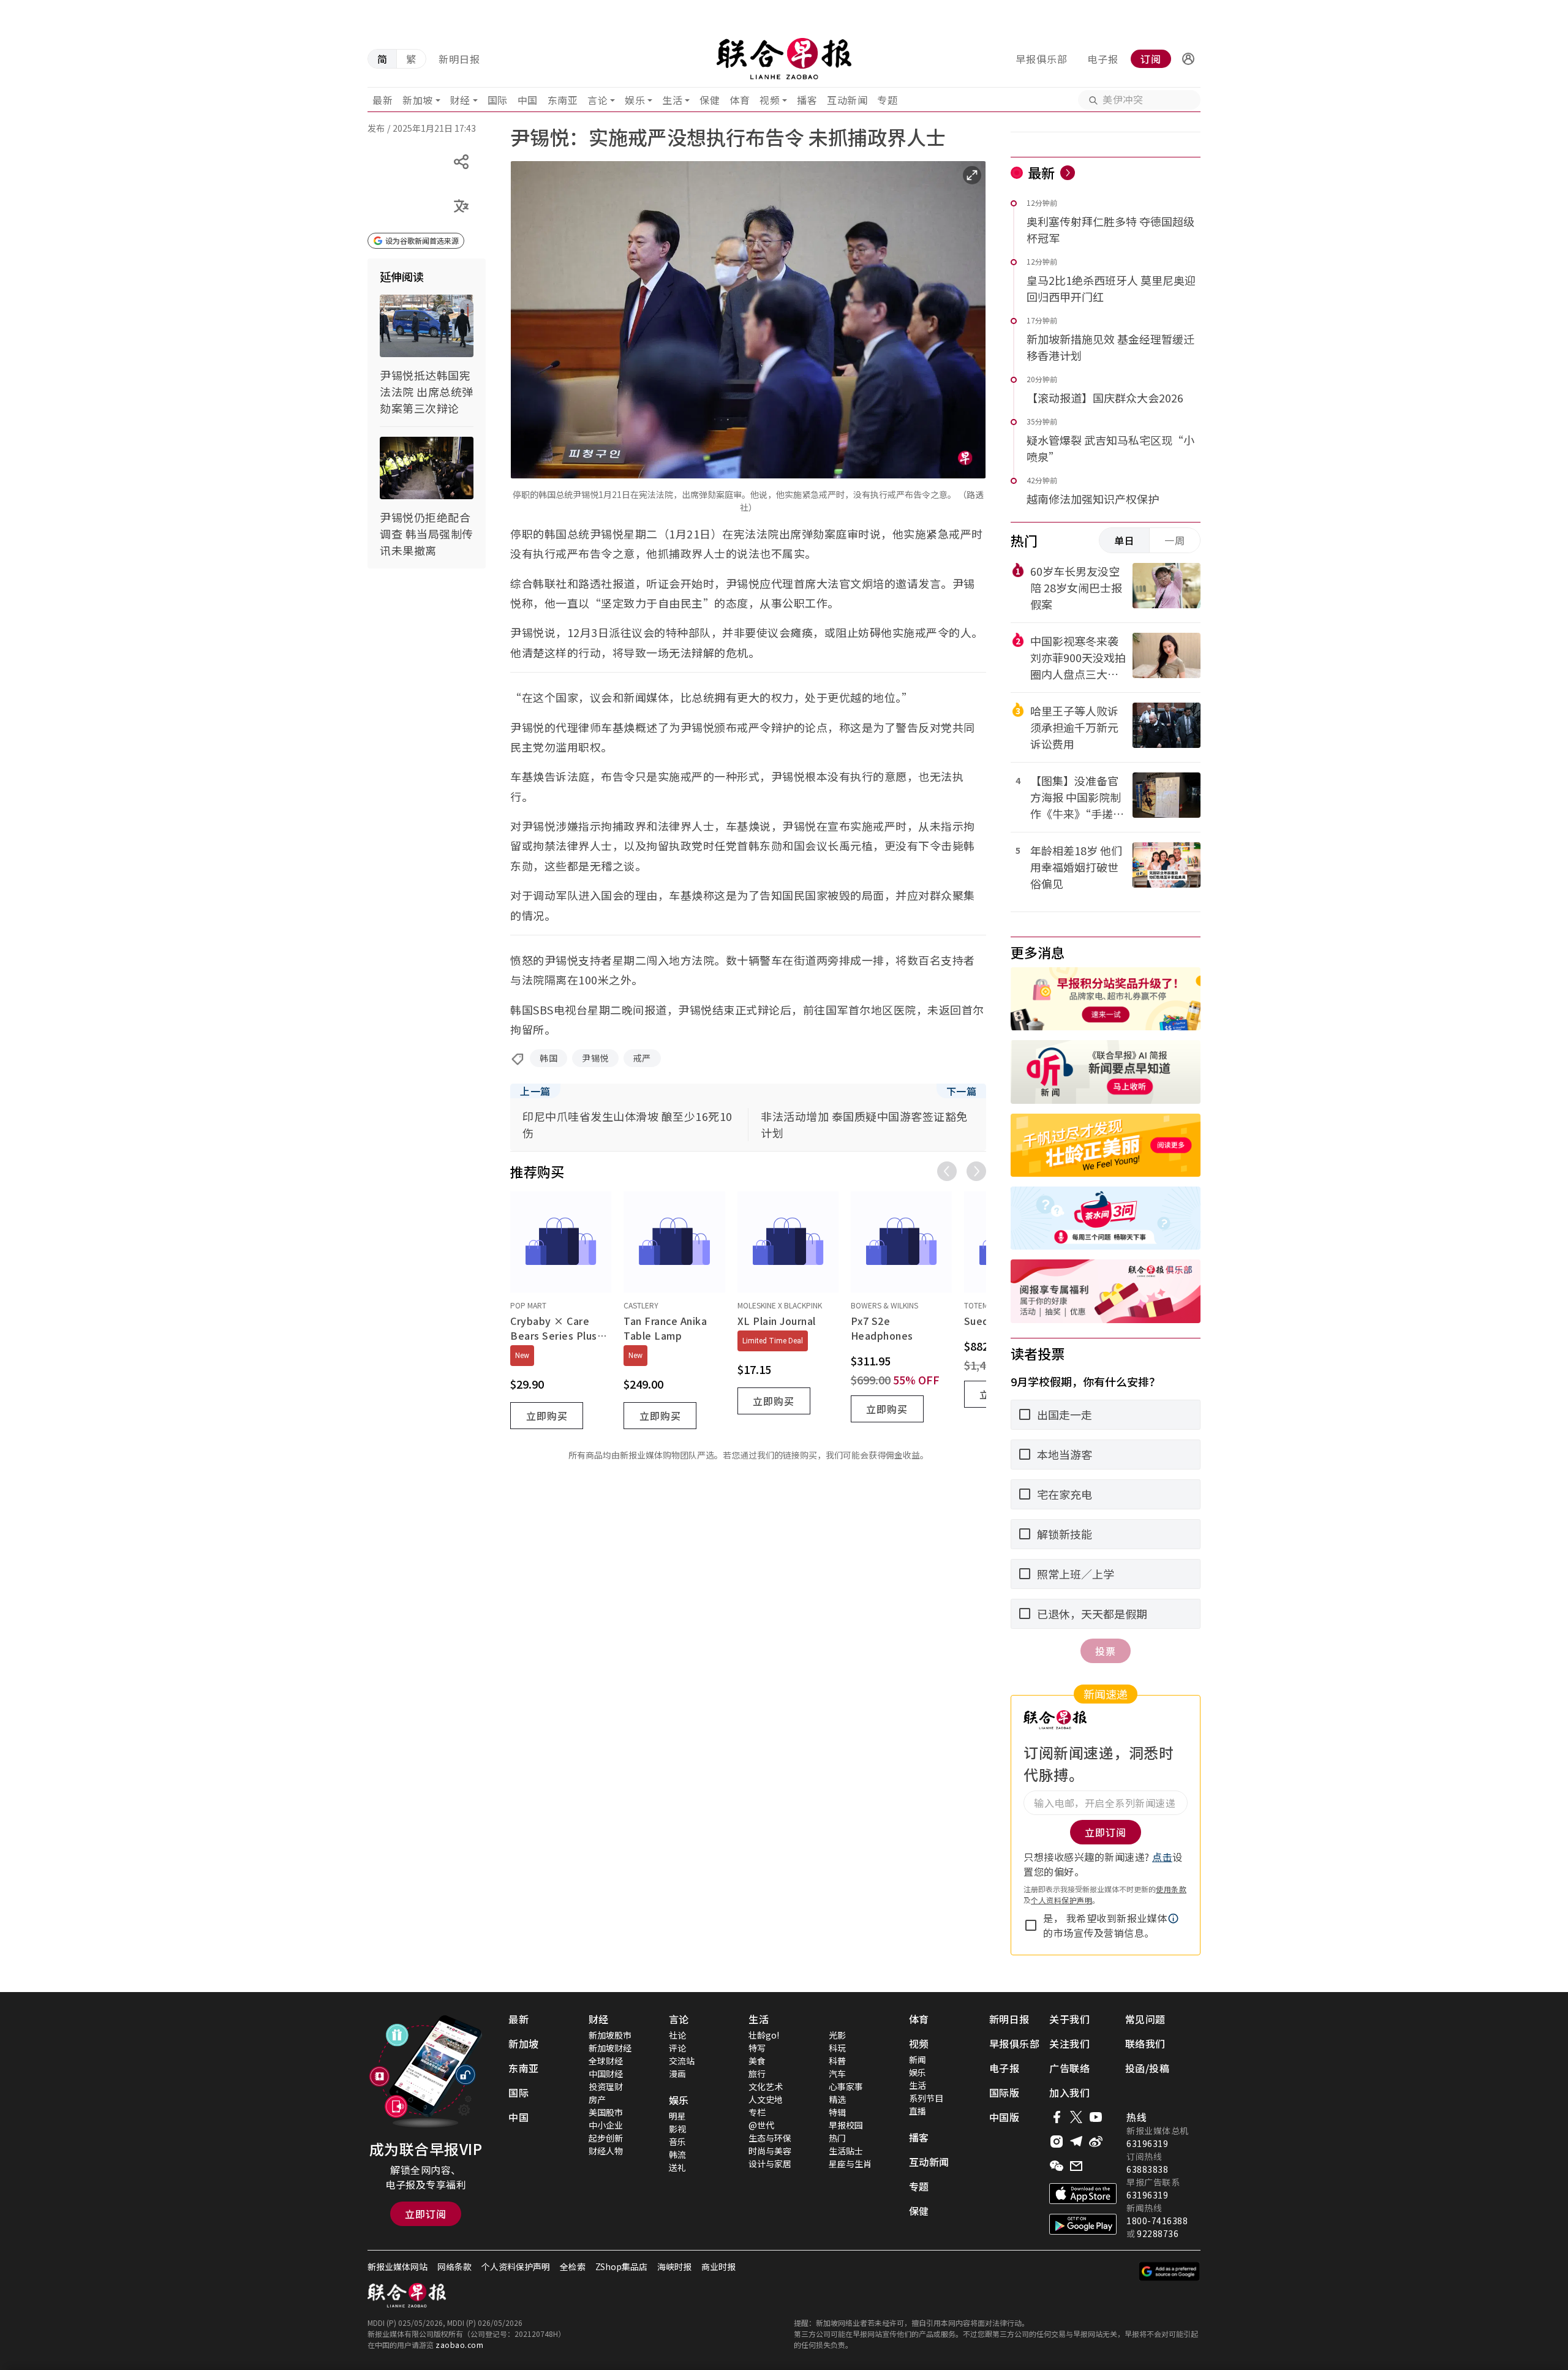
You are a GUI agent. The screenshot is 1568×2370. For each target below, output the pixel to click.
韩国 (548, 1058)
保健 (710, 100)
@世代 (761, 2125)
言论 (597, 100)
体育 (740, 100)
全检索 (573, 2266)
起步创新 (606, 2138)
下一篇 (962, 1091)
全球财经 (606, 2061)
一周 (1175, 540)
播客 (807, 100)
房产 (597, 2099)
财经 (460, 100)
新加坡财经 (610, 2048)
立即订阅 (426, 2214)
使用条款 (1171, 1889)
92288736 (1158, 2233)
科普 (837, 2061)
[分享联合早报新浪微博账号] (1096, 2142)
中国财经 (606, 2074)
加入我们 (1069, 2093)
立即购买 (547, 1416)
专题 (887, 100)
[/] (784, 59)
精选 (837, 2099)
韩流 (677, 2154)
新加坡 (418, 100)
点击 (1162, 1857)
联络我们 (1145, 2044)
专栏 (757, 2112)
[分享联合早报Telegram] (1076, 2142)
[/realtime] (1068, 173)
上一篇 (535, 1091)
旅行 (757, 2074)
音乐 (677, 2142)
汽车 (837, 2074)
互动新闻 (847, 100)
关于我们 (1069, 2019)
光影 (837, 2035)
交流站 (682, 2061)
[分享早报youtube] (1096, 2117)
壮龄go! (764, 2035)
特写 (757, 2048)
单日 (1125, 540)
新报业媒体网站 (398, 2266)
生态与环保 (770, 2138)
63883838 (1147, 2169)
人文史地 (766, 2099)
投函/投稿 (1148, 2068)
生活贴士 (846, 2151)
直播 (918, 2111)
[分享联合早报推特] (1076, 2117)
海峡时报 (674, 2266)
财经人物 (606, 2151)
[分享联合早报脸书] (1057, 2117)
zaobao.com (459, 2345)
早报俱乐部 (1042, 59)
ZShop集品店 (621, 2266)
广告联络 (1069, 2068)
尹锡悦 (595, 1058)
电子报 (1103, 59)
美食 (757, 2061)
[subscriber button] (1188, 59)
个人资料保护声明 (1061, 1900)
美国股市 (606, 2112)
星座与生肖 (850, 2164)
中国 (528, 100)
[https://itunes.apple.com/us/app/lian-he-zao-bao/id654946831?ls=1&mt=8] (1083, 2194)
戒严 (642, 1058)
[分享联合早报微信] (1057, 2166)
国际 (498, 100)
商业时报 (718, 2266)
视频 (770, 100)
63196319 (1147, 2143)
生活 (672, 100)
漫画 (677, 2074)
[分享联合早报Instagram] (1057, 2142)
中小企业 (606, 2125)
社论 (677, 2035)
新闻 (918, 2059)
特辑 (837, 2112)
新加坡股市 (610, 2035)
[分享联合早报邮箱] (1076, 2166)
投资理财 (606, 2086)
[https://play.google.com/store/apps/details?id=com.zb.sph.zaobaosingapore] (1083, 2224)
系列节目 (926, 2098)
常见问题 (1145, 2019)
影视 (677, 2129)
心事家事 (846, 2086)
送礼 (677, 2167)
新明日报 (459, 59)
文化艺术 (766, 2086)
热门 (837, 2138)
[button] (1188, 59)
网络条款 (454, 2266)
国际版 (1005, 2093)
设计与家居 (770, 2164)
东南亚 (563, 100)
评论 (677, 2048)
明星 (677, 2116)
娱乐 (635, 100)
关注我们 (1069, 2044)
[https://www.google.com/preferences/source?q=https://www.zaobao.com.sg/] (1170, 2271)
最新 (383, 100)
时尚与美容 (770, 2151)
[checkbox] (1031, 1925)
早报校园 (846, 2125)
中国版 (1005, 2117)
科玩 (837, 2048)
